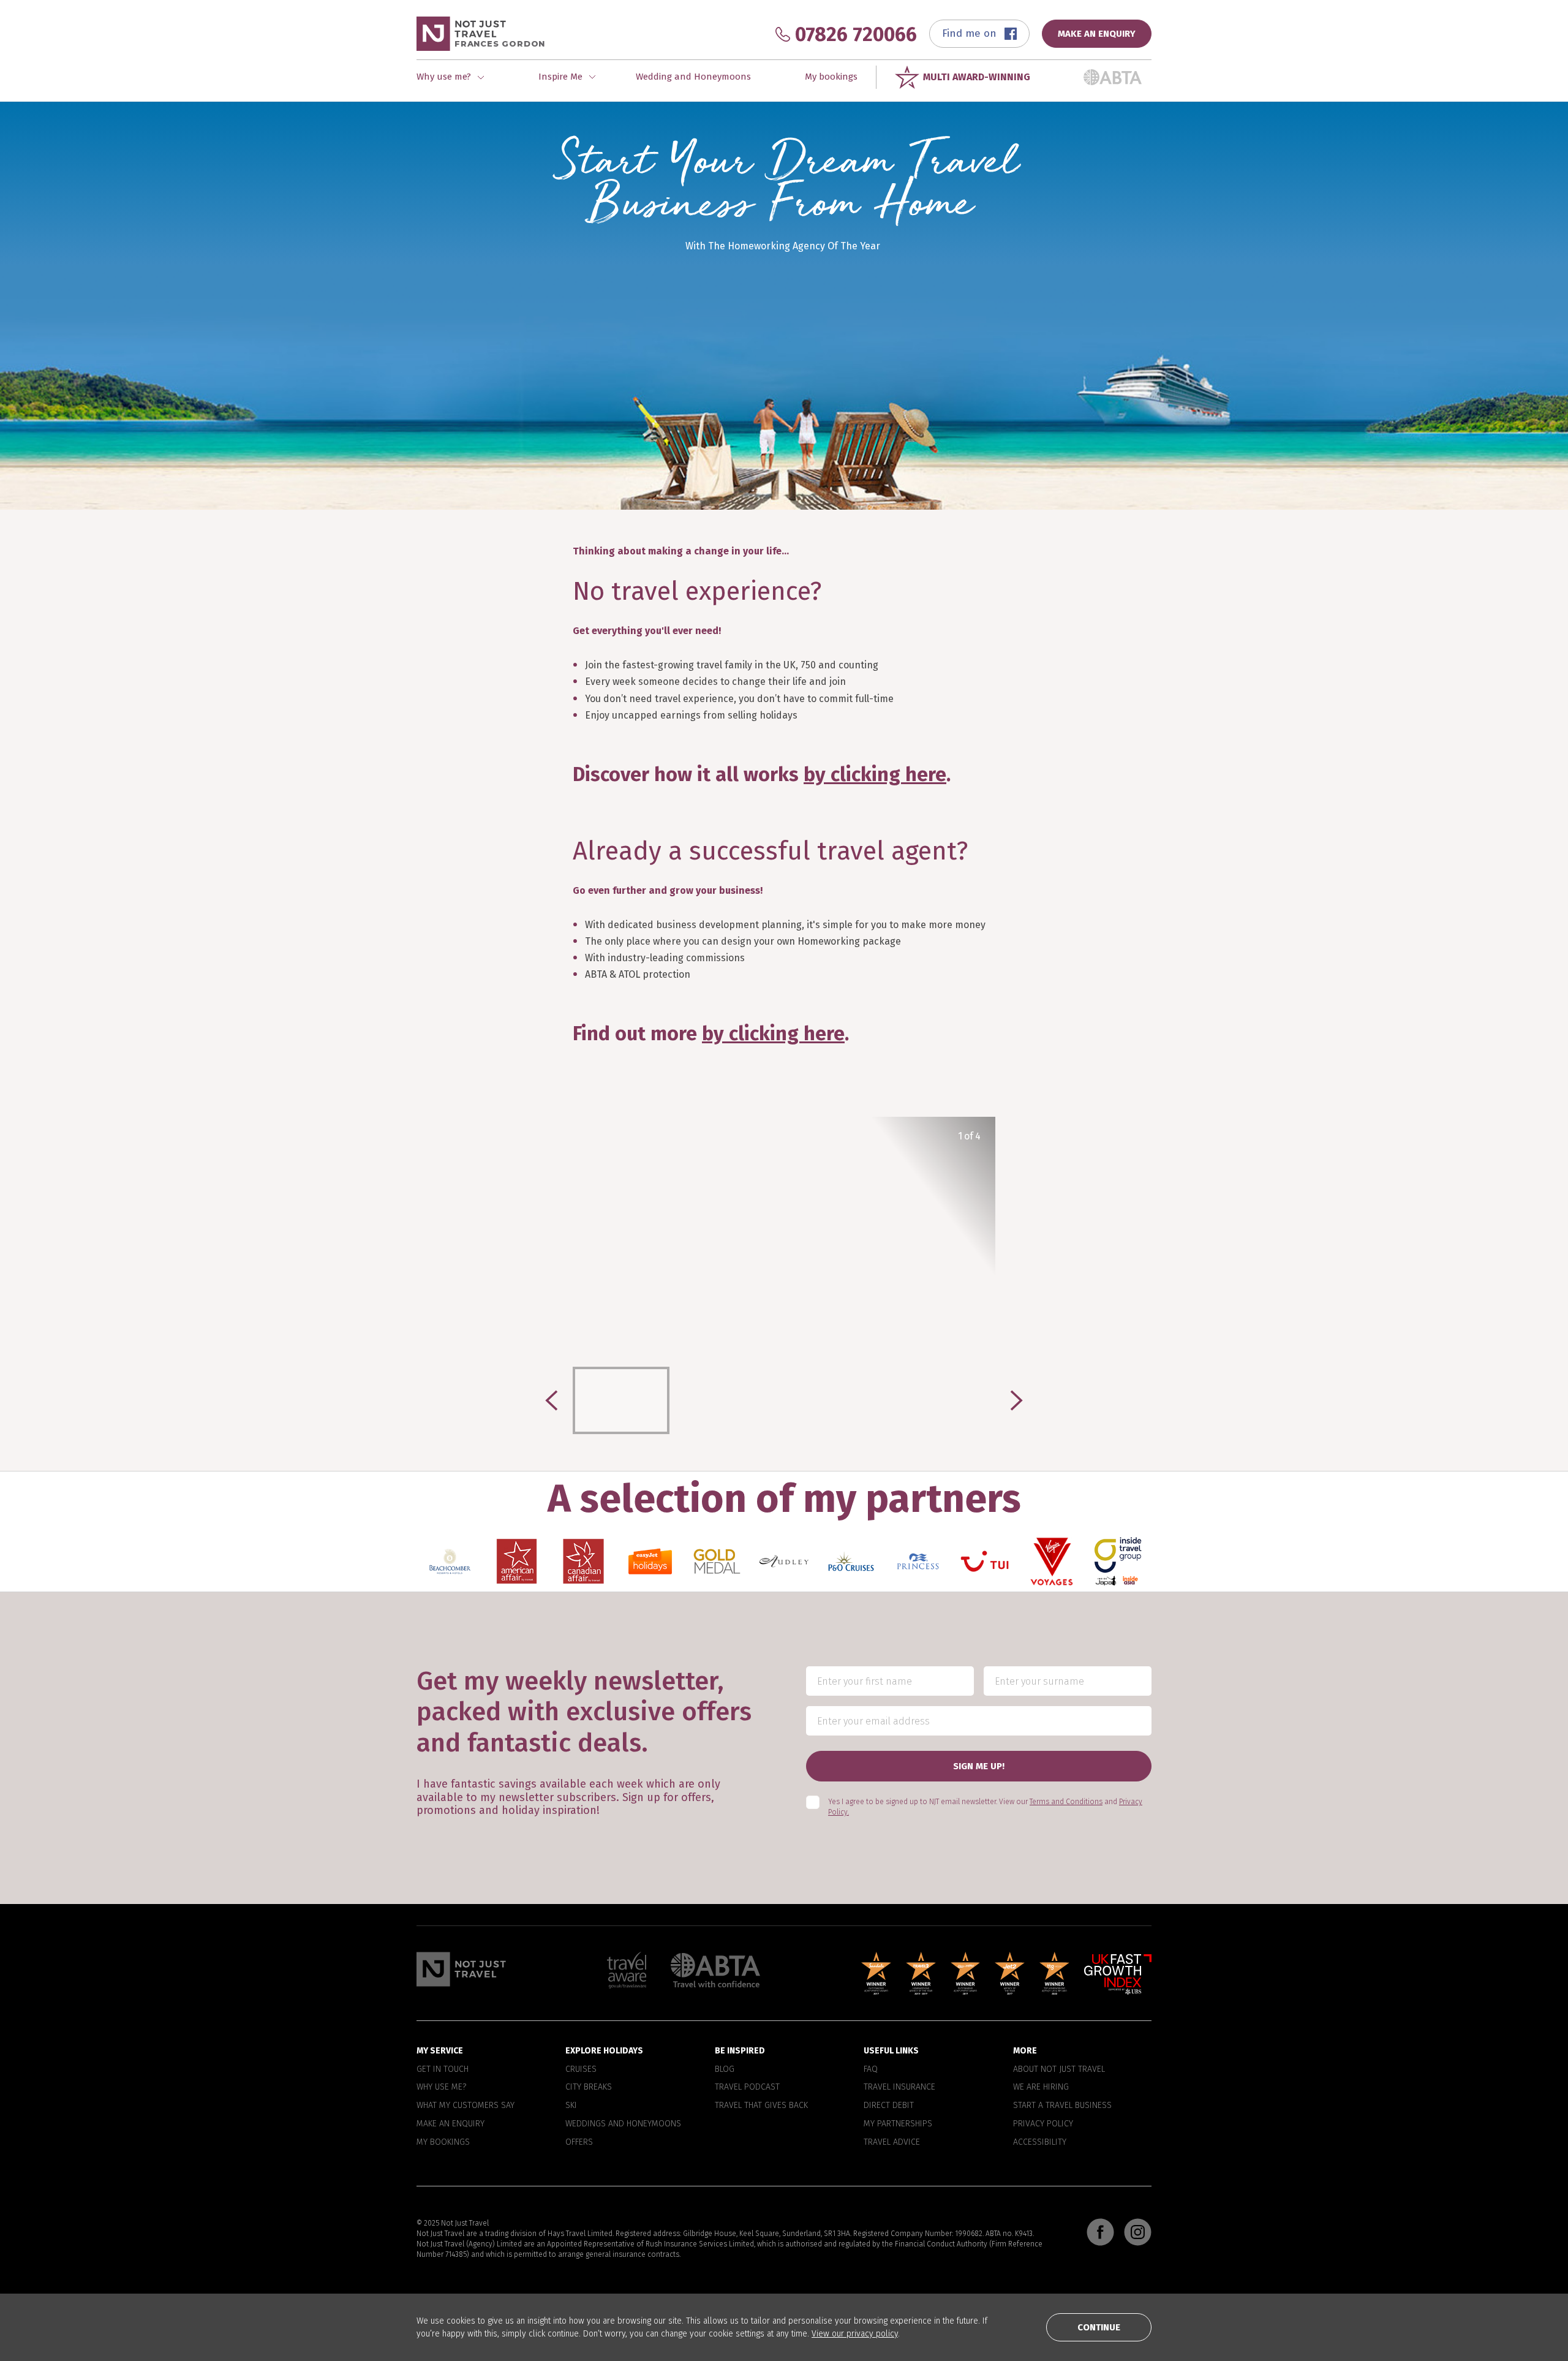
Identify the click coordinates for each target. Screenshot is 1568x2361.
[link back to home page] (461, 1969)
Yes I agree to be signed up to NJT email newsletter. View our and (985, 1808)
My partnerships (898, 2124)
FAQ (871, 2069)
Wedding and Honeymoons (693, 77)
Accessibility (1040, 2142)
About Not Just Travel (1059, 2069)
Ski (571, 2106)
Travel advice (892, 2142)
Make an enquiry (450, 2124)
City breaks (589, 2088)
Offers (579, 2142)
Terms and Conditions (1066, 1802)
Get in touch (443, 2069)
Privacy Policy (1043, 2124)
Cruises (581, 2069)
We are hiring (1041, 2088)
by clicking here (875, 774)
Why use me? (441, 2088)
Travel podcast (747, 2088)
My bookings (831, 77)
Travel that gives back (761, 2106)
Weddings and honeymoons (623, 2124)
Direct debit (889, 2106)
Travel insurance (899, 2088)
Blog (725, 2069)
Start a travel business (1062, 2106)
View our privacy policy (855, 2334)
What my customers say (466, 2106)
